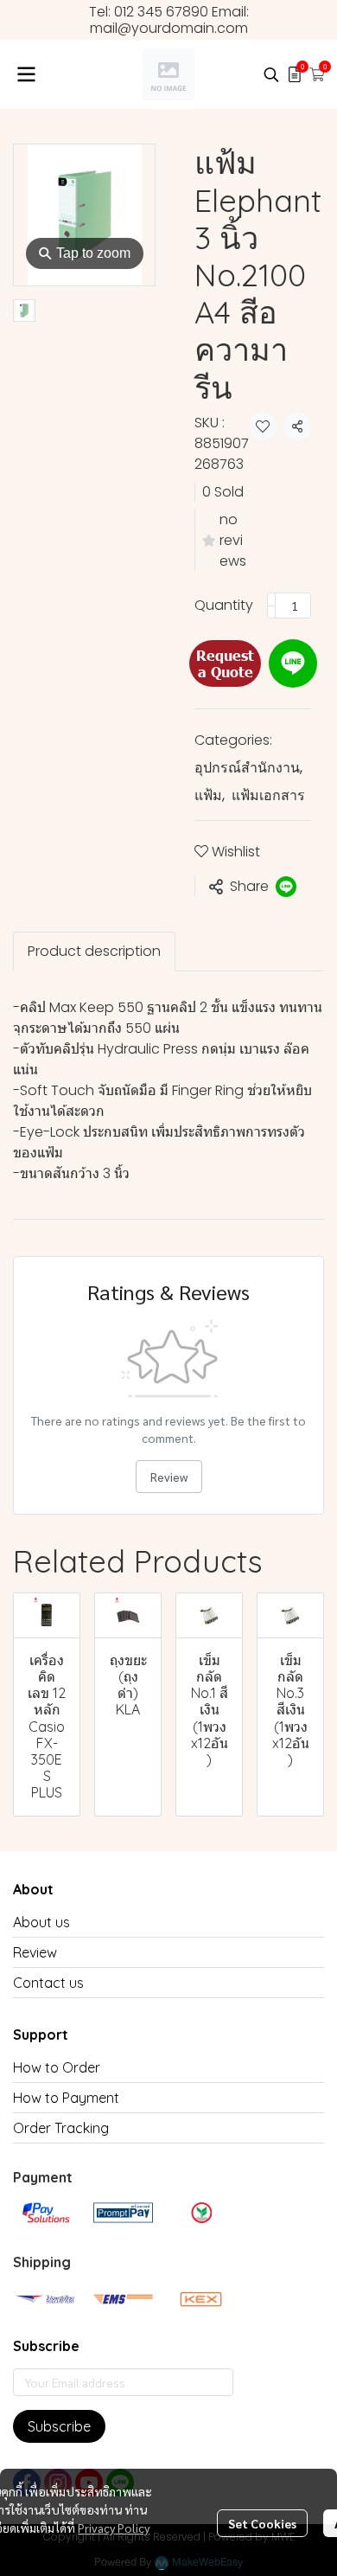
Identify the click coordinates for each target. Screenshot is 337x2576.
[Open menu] (26, 74)
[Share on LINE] (286, 887)
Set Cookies (262, 2523)
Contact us (48, 1983)
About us (41, 1922)
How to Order (57, 2067)
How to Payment (66, 2098)
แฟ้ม (210, 795)
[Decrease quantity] (271, 606)
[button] (271, 74)
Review (169, 1477)
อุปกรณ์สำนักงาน (248, 768)
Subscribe (59, 2426)
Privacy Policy (114, 2528)
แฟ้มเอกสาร (268, 795)
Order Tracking (61, 2128)
